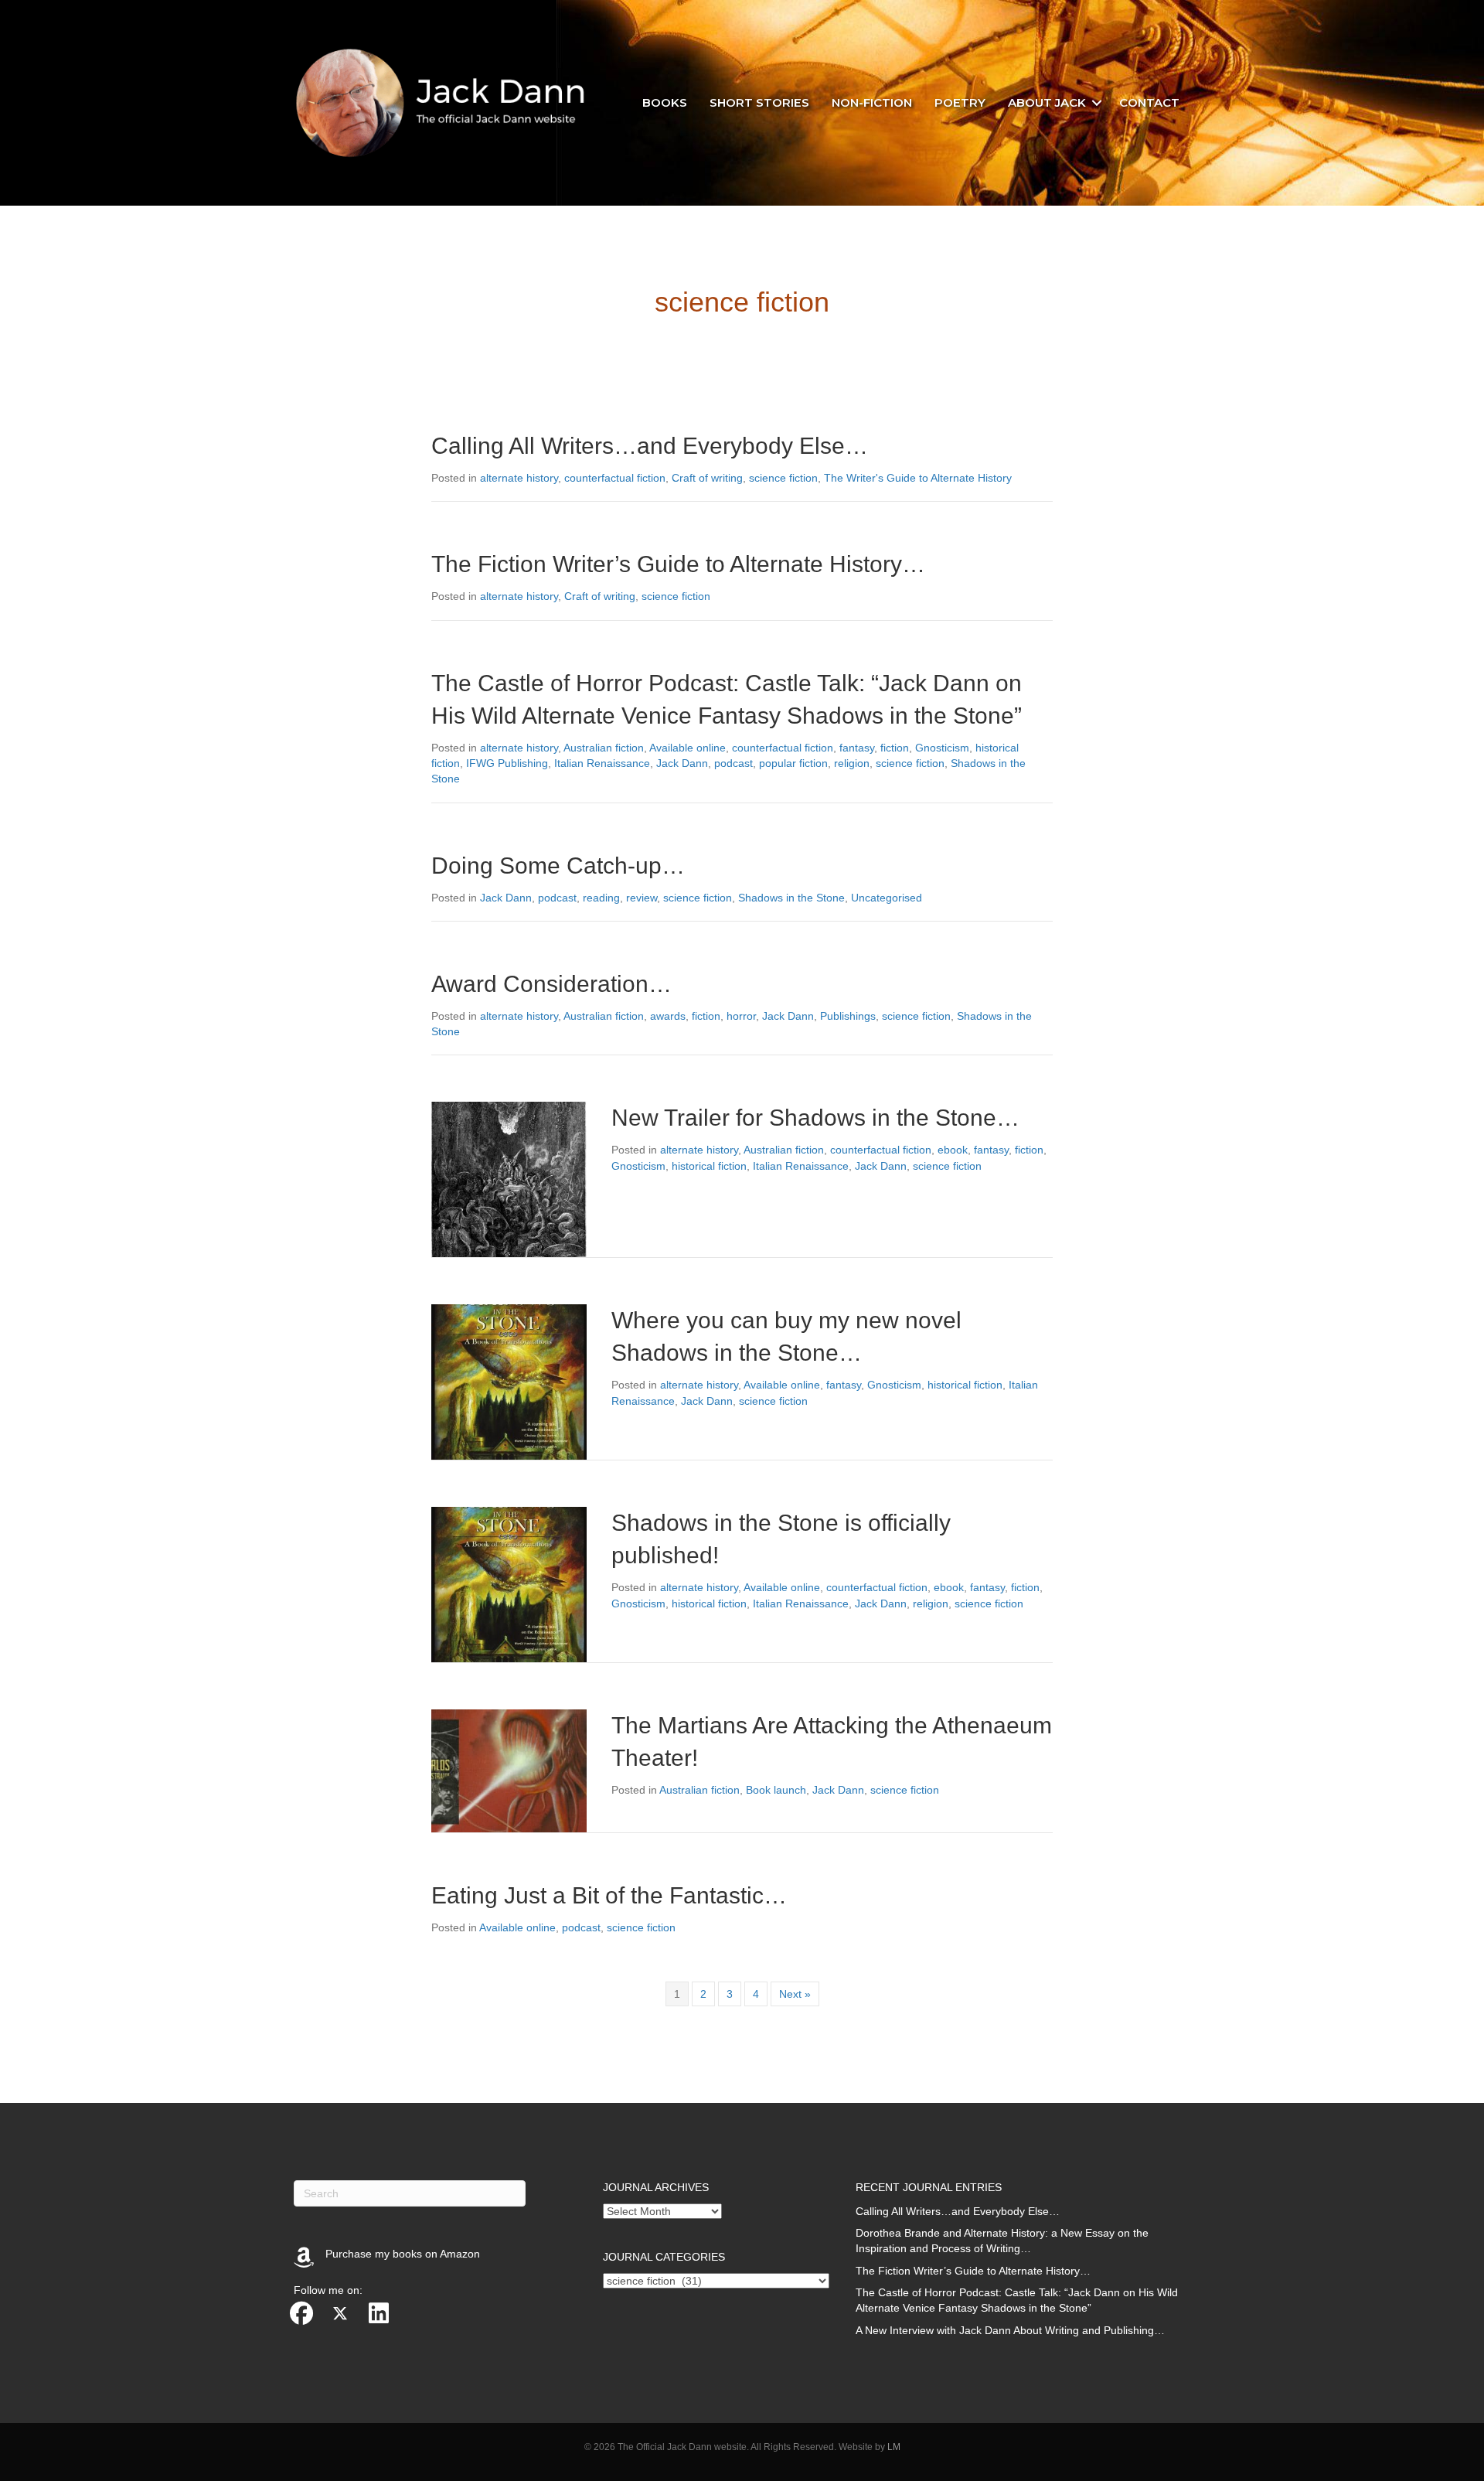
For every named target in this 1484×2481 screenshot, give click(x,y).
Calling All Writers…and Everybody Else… (650, 446)
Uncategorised (887, 898)
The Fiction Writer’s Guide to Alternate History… (678, 564)
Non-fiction (872, 102)
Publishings (848, 1016)
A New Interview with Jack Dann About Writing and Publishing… (1010, 2330)
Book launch (776, 1790)
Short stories (759, 102)
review (642, 898)
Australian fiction (604, 748)
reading (601, 898)
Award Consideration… (551, 984)
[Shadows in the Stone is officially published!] (509, 1584)
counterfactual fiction (615, 478)
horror (741, 1016)
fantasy (857, 748)
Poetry (960, 102)
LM (894, 2447)
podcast (733, 763)
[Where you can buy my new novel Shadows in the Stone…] (509, 1382)
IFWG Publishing (507, 763)
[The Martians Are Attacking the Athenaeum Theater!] (509, 1770)
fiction (895, 748)
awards (668, 1016)
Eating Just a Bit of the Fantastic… (609, 1895)
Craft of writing (707, 478)
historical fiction (709, 1166)
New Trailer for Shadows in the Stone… (815, 1118)
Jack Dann (682, 763)
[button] (1097, 103)
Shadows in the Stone (791, 898)
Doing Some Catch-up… (558, 866)
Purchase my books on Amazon (403, 2254)
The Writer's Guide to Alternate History (918, 478)
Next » (795, 1994)
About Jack (1047, 102)
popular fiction (793, 763)
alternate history (519, 478)
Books (665, 102)
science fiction (783, 478)
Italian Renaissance (602, 763)
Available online (688, 748)
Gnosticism (942, 748)
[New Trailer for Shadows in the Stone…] (509, 1179)
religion (852, 763)
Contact (1149, 102)
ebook (953, 1150)
